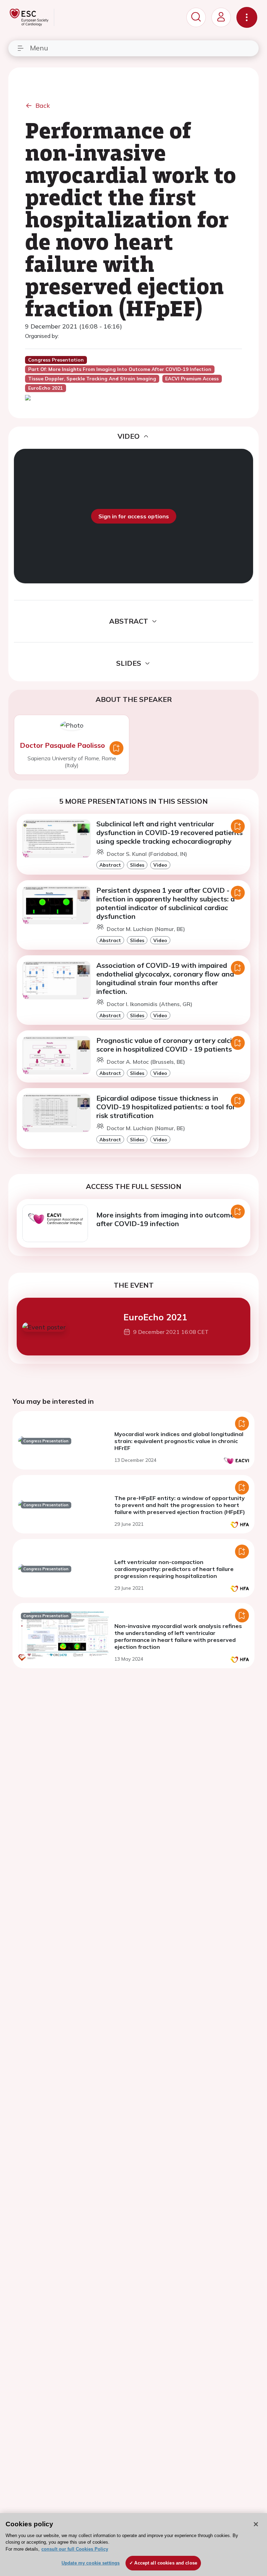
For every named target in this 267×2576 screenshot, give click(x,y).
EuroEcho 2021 (155, 1317)
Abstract (110, 865)
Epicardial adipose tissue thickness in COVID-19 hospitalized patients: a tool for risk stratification (166, 1107)
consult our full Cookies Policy (75, 2549)
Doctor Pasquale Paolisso (62, 745)
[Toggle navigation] (247, 17)
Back (43, 106)
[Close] (256, 2524)
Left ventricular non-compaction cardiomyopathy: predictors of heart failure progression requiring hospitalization (174, 1569)
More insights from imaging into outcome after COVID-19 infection (165, 1219)
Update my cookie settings (91, 2563)
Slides (137, 865)
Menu (39, 48)
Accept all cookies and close (166, 2563)
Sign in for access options (134, 516)
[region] (133, 2545)
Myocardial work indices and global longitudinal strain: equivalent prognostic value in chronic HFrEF (179, 1441)
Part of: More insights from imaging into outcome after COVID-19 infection (120, 369)
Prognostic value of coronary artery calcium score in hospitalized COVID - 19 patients (169, 1045)
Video (160, 865)
